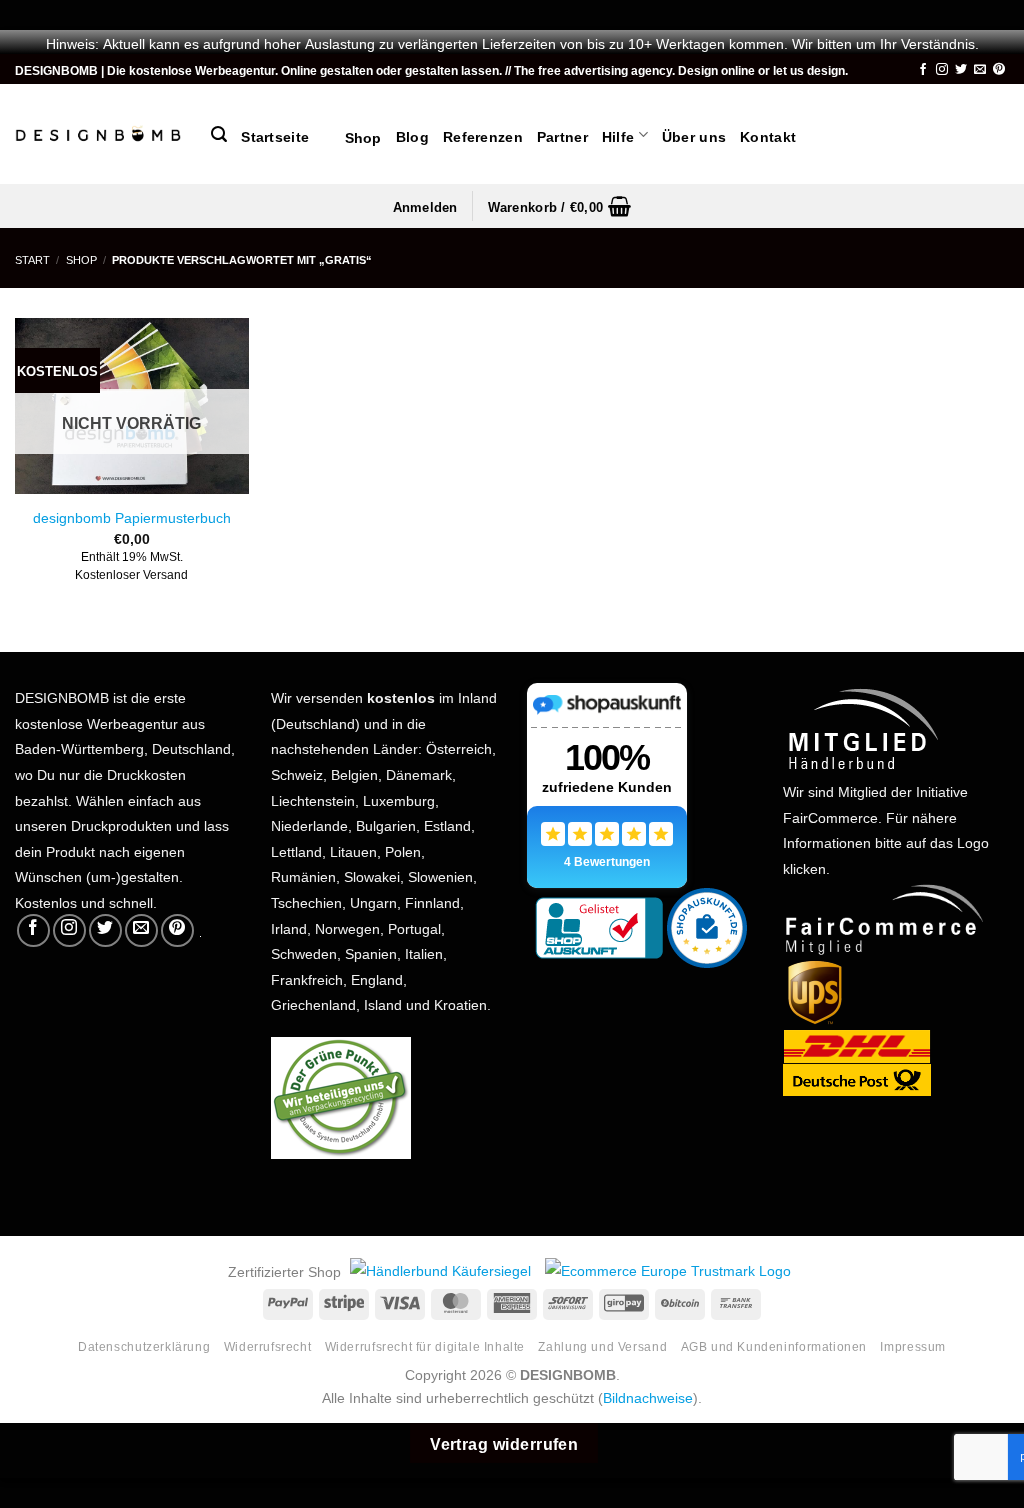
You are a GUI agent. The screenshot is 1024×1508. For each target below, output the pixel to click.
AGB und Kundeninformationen (774, 1345)
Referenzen (483, 135)
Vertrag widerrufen (504, 1442)
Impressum (913, 1345)
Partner (562, 135)
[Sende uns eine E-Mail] (980, 70)
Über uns (694, 135)
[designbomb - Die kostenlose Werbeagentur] (98, 134)
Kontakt (768, 135)
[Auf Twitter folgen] (961, 70)
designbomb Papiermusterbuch (132, 516)
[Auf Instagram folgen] (942, 70)
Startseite (275, 135)
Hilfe (618, 135)
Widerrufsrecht (268, 1345)
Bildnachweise (648, 1396)
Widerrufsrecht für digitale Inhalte (425, 1345)
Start (32, 258)
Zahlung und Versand (602, 1345)
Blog (412, 135)
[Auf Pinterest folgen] (999, 70)
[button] (219, 134)
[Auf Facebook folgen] (923, 70)
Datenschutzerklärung (144, 1345)
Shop (352, 136)
